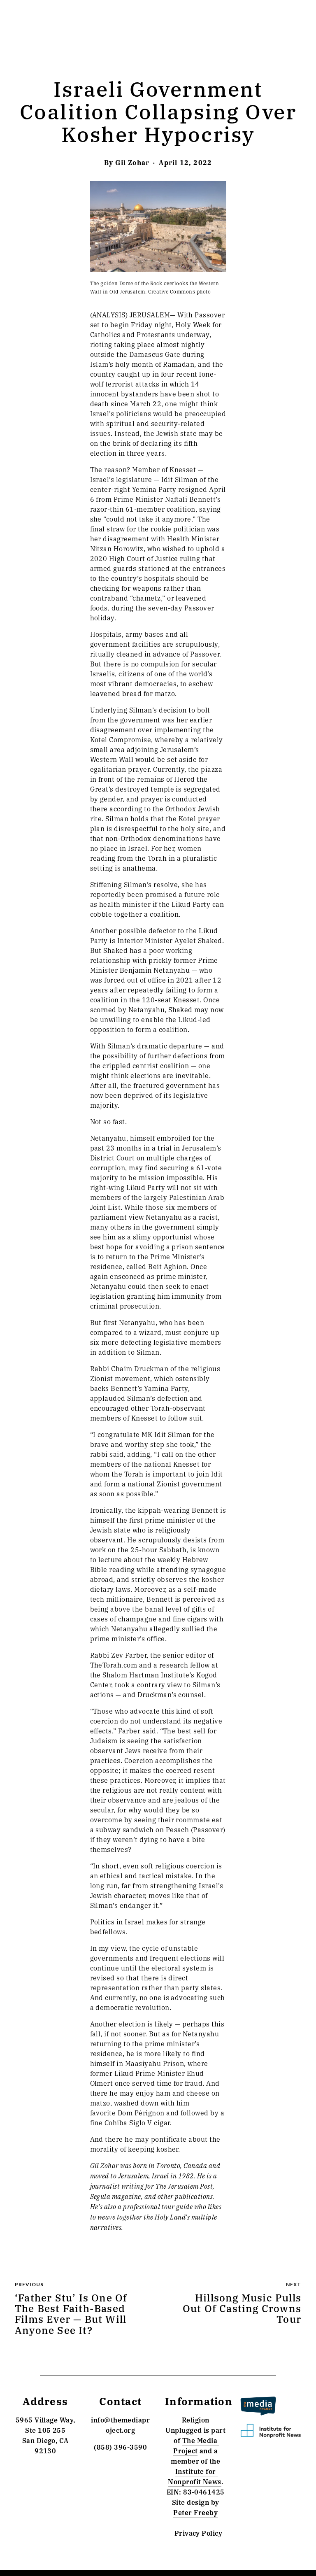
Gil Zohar (132, 162)
